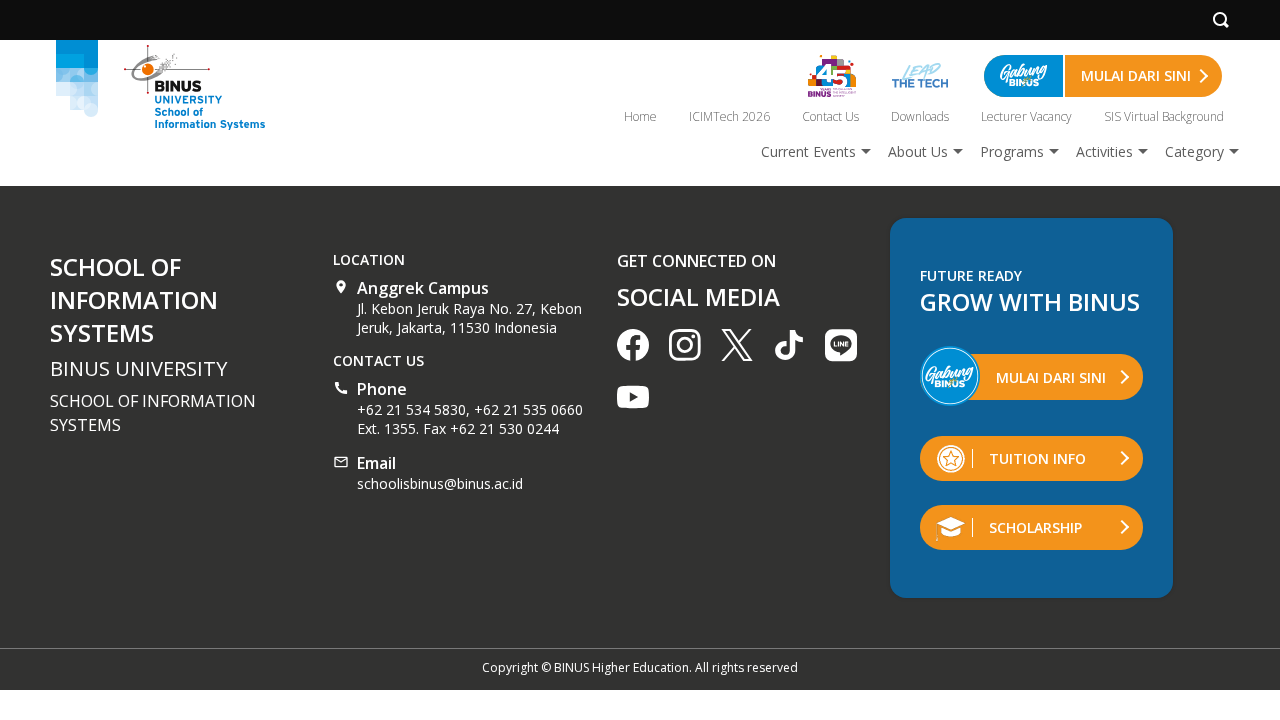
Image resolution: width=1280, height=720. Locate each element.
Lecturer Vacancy (1026, 116)
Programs (1012, 151)
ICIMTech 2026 (729, 116)
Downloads (920, 116)
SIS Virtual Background (1164, 116)
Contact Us (830, 116)
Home (640, 116)
